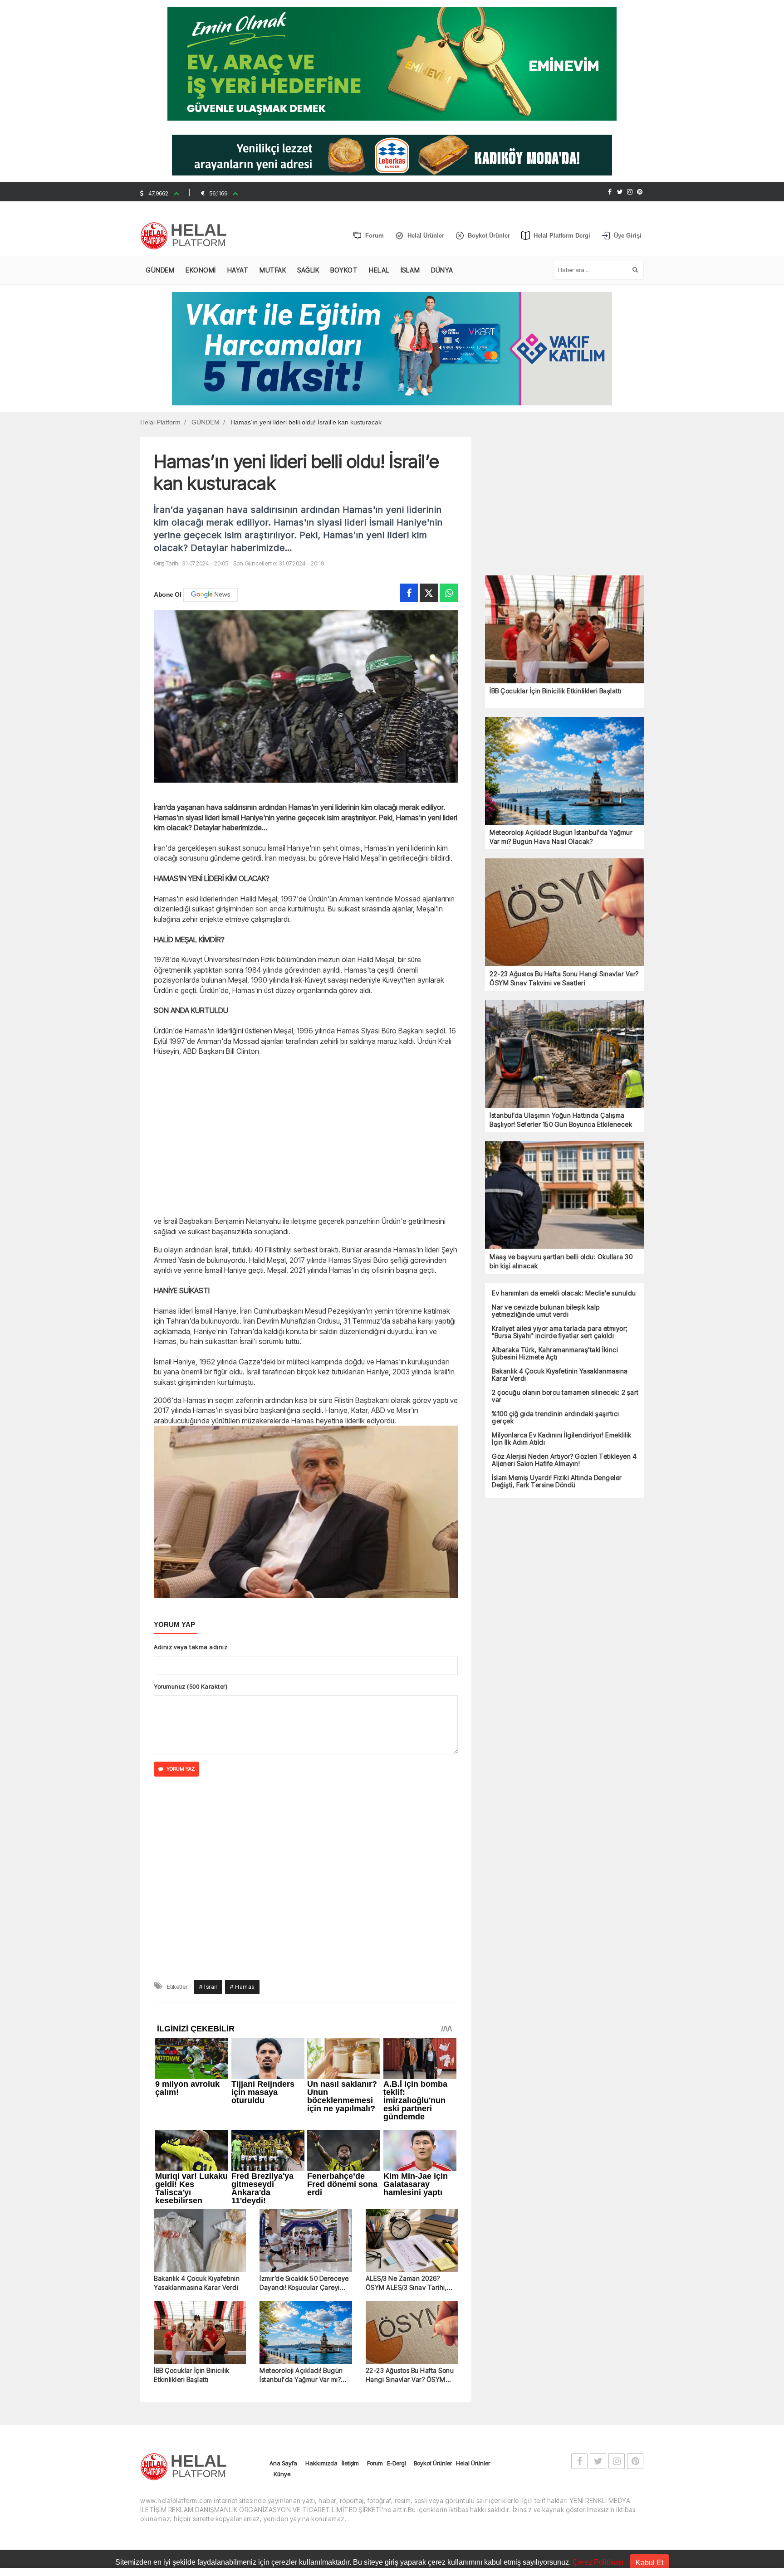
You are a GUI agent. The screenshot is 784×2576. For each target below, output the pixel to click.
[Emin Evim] (392, 63)
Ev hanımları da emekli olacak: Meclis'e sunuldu (564, 1293)
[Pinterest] (640, 192)
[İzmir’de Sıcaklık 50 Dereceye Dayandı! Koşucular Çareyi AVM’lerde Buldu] (306, 2059)
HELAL (379, 270)
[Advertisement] (93, 234)
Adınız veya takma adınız (191, 1647)
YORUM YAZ (181, 1769)
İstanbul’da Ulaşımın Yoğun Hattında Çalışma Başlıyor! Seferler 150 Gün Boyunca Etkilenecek (561, 1120)
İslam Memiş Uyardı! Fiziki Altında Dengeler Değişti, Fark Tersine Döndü (557, 1481)
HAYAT (238, 270)
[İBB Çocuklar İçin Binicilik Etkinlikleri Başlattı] (200, 2151)
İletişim (350, 2281)
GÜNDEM (160, 270)
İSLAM (410, 270)
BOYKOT (344, 270)
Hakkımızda (321, 2281)
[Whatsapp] (449, 593)
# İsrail (208, 1804)
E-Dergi (396, 2281)
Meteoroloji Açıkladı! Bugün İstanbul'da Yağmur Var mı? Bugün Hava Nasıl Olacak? (301, 2193)
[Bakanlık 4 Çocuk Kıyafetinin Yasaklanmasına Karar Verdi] (200, 2059)
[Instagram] (630, 192)
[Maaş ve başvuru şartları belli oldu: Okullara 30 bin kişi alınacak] (564, 1195)
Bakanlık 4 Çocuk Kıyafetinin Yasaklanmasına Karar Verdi (197, 2101)
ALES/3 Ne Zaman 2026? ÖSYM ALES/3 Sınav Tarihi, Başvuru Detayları (407, 2101)
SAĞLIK (308, 270)
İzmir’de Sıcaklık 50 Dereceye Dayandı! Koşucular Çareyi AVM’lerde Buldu (304, 2101)
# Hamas (242, 1804)
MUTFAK (273, 270)
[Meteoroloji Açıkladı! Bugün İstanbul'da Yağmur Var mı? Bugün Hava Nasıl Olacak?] (306, 2151)
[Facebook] (610, 192)
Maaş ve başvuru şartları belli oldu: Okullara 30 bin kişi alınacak (561, 1261)
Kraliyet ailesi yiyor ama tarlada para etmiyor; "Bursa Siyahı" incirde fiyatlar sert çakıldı (560, 1332)
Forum (375, 2281)
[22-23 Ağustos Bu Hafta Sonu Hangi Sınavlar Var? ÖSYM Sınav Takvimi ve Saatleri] (412, 2151)
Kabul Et (649, 2563)
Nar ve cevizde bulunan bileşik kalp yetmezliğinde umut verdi (546, 1311)
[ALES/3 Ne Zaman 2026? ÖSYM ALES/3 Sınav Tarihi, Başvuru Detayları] (412, 2059)
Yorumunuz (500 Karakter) (191, 1686)
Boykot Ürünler (433, 2281)
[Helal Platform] (187, 236)
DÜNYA (442, 270)
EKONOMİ (201, 270)
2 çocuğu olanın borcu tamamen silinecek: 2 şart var (565, 1396)
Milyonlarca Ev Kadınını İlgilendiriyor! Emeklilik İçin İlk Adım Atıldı (562, 1439)
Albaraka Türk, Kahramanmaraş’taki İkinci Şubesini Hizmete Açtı (555, 1354)
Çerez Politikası (598, 2562)
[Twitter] (620, 192)
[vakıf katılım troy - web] (392, 348)
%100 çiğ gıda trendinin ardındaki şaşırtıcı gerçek (556, 1417)
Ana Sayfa (283, 2281)
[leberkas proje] (392, 154)
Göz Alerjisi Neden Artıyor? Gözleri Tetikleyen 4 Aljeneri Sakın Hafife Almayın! (564, 1460)
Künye (282, 2292)
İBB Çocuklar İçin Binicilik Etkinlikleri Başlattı (192, 2193)
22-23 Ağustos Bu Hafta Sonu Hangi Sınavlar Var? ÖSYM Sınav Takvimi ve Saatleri (410, 2193)
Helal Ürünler (473, 2281)
